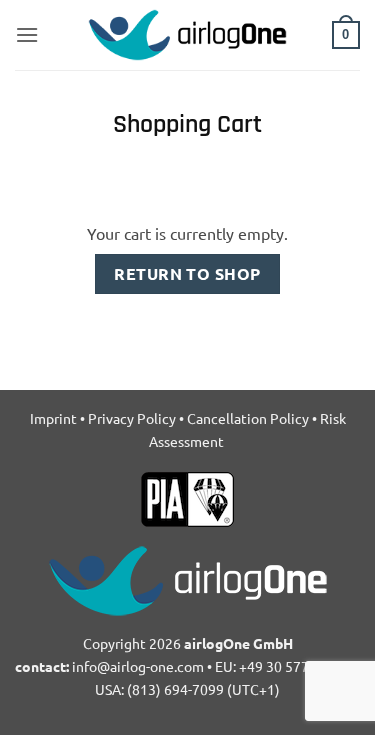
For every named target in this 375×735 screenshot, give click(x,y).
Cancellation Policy (248, 418)
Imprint (53, 418)
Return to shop (187, 273)
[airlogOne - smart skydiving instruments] (188, 34)
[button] (27, 34)
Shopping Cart (187, 125)
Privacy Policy (132, 418)
